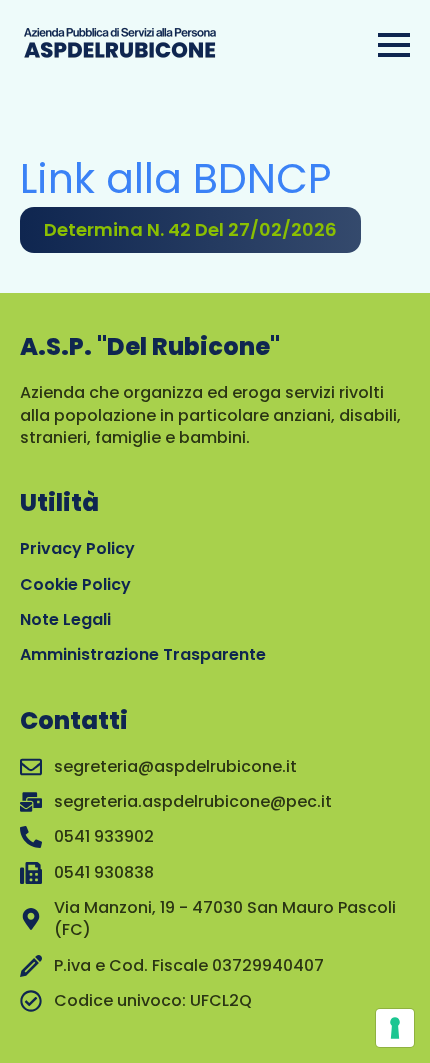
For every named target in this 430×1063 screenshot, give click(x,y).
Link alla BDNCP (175, 178)
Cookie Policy (75, 584)
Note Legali (65, 619)
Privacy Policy (77, 548)
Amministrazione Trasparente (143, 654)
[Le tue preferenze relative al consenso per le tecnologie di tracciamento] (395, 1028)
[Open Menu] (394, 45)
